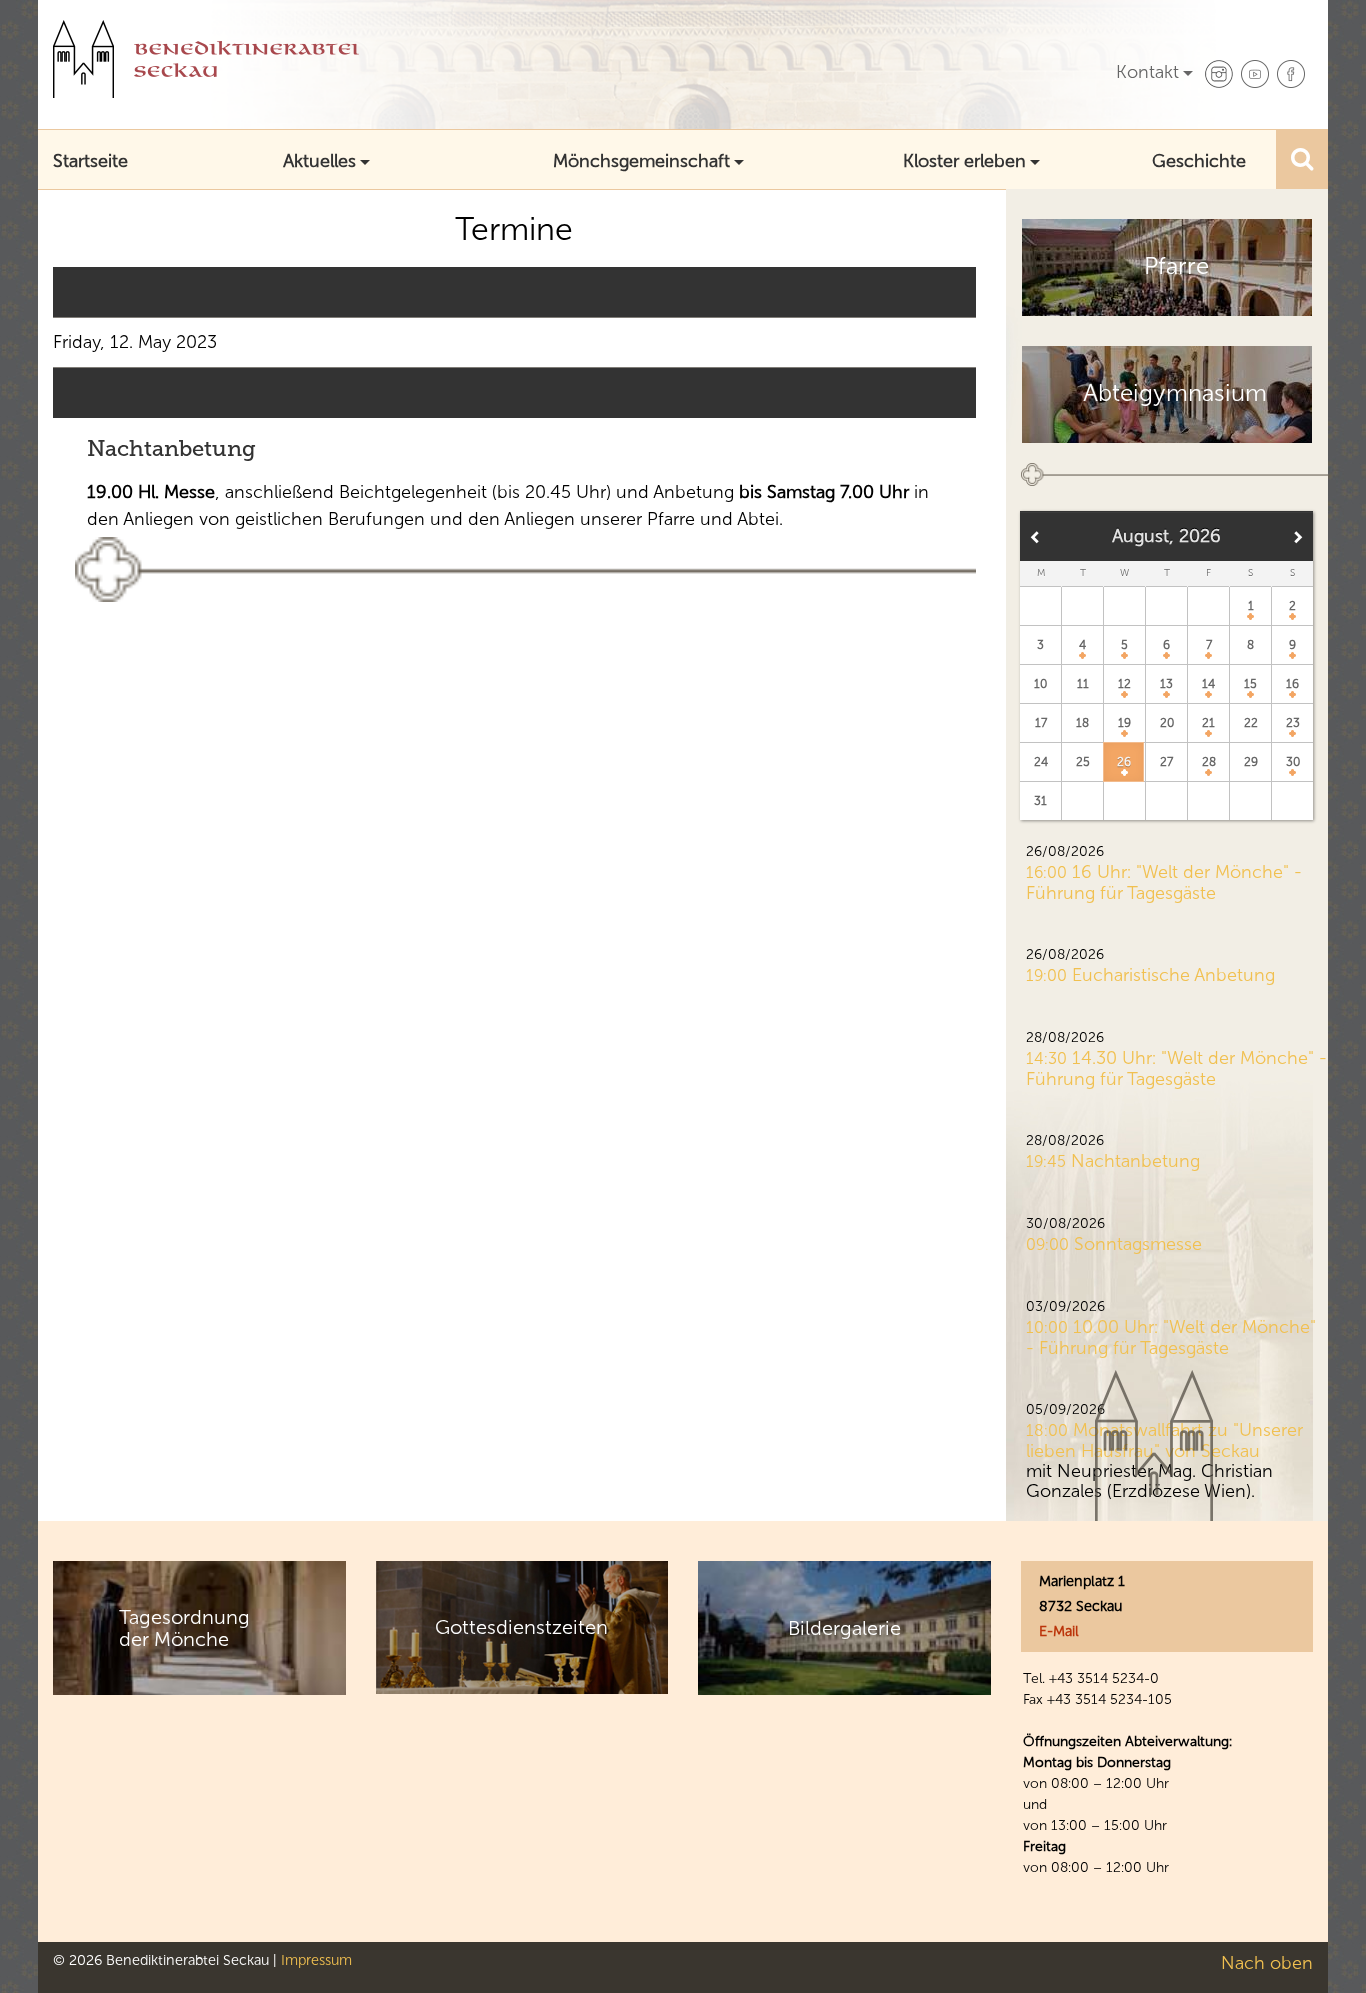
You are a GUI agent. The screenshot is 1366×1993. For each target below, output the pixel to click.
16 (1292, 684)
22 (1251, 723)
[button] (1302, 158)
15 (1250, 684)
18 (1082, 723)
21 (1208, 723)
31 (1040, 801)
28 (1209, 762)
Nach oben (1267, 1963)
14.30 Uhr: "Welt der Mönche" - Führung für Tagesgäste (1176, 1068)
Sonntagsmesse (1138, 1244)
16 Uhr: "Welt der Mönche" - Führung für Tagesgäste (1164, 882)
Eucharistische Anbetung (1173, 975)
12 (1124, 684)
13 (1166, 684)
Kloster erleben (964, 161)
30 (1293, 762)
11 (1083, 684)
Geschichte (1199, 161)
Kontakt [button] (1147, 72)
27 (1166, 762)
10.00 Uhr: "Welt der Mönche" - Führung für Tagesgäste (1171, 1337)
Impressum (316, 1960)
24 (1041, 762)
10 (1040, 684)
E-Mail (1059, 1631)
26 (1124, 762)
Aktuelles (319, 161)
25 (1083, 762)
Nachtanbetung (171, 448)
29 (1251, 762)
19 (1124, 723)
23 (1293, 723)
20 (1167, 723)
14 (1208, 684)
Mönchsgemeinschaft (641, 161)
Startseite (90, 161)
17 (1041, 723)
